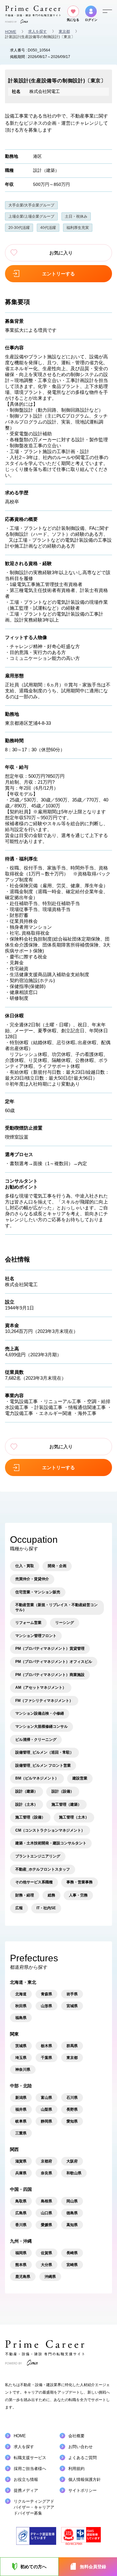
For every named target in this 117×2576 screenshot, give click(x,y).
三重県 (21, 2133)
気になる (73, 20)
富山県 (46, 2098)
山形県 (46, 2006)
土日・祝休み (76, 216)
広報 (19, 1908)
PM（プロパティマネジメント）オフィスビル (54, 1662)
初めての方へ (33, 2567)
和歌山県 (74, 2173)
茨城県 (21, 2046)
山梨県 (46, 2109)
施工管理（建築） (66, 1804)
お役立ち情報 (26, 2479)
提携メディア (26, 2490)
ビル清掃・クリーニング (36, 1740)
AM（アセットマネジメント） (41, 1687)
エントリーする (58, 274)
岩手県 (72, 1994)
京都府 (46, 2161)
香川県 (21, 2225)
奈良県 (46, 2173)
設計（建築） (46, 170)
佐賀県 (46, 2253)
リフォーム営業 (28, 1623)
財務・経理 (25, 1895)
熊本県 (21, 2265)
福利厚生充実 (78, 228)
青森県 (46, 1994)
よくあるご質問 (83, 2458)
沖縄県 (50, 2277)
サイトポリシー (83, 2490)
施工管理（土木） (74, 1817)
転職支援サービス (30, 2458)
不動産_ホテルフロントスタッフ (43, 1869)
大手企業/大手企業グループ (31, 205)
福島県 (21, 2018)
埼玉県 (21, 2058)
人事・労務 (78, 1895)
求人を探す (37, 31)
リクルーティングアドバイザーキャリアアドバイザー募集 (34, 2507)
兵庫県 (21, 2173)
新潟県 (21, 2098)
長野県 (72, 2109)
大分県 (46, 2265)
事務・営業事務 (80, 1882)
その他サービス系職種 (34, 1882)
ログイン (91, 20)
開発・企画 (57, 1566)
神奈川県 (23, 2070)
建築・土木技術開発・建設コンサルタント (51, 1843)
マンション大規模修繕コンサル (41, 1726)
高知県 (72, 2225)
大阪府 (72, 2161)
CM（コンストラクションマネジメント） (50, 1830)
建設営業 (80, 1778)
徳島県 (72, 2213)
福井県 (21, 2109)
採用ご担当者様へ (30, 2469)
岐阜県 (21, 2121)
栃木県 (46, 2046)
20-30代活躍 (19, 228)
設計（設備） (63, 1791)
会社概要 (76, 2436)
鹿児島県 (23, 2277)
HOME (11, 32)
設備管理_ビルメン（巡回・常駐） (44, 1752)
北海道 (21, 1994)
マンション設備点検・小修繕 (40, 1713)
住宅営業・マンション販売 (38, 1592)
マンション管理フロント (36, 1636)
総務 (51, 1895)
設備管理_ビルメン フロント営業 (43, 1765)
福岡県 (21, 2253)
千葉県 (46, 2058)
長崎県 (72, 2253)
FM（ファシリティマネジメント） (44, 1701)
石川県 (72, 2098)
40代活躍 (48, 228)
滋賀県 (21, 2161)
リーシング (65, 1623)
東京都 (64, 31)
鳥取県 (21, 2201)
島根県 (46, 2201)
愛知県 (72, 2121)
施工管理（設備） (30, 1817)
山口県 (46, 2213)
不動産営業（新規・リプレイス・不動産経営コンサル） (56, 1607)
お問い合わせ (80, 2447)
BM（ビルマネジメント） (37, 1778)
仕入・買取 (25, 1566)
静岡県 (46, 2121)
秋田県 (21, 2006)
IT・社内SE (46, 1908)
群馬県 (72, 2046)
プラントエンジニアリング (38, 1856)
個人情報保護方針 (85, 2479)
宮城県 (72, 2006)
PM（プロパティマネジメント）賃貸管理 (50, 1649)
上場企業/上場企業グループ (31, 216)
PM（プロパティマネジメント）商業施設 (50, 1675)
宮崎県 (72, 2265)
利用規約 (76, 2469)
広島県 (21, 2213)
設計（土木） (27, 1804)
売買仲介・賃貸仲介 (32, 1579)
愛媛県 (46, 2225)
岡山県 (72, 2201)
